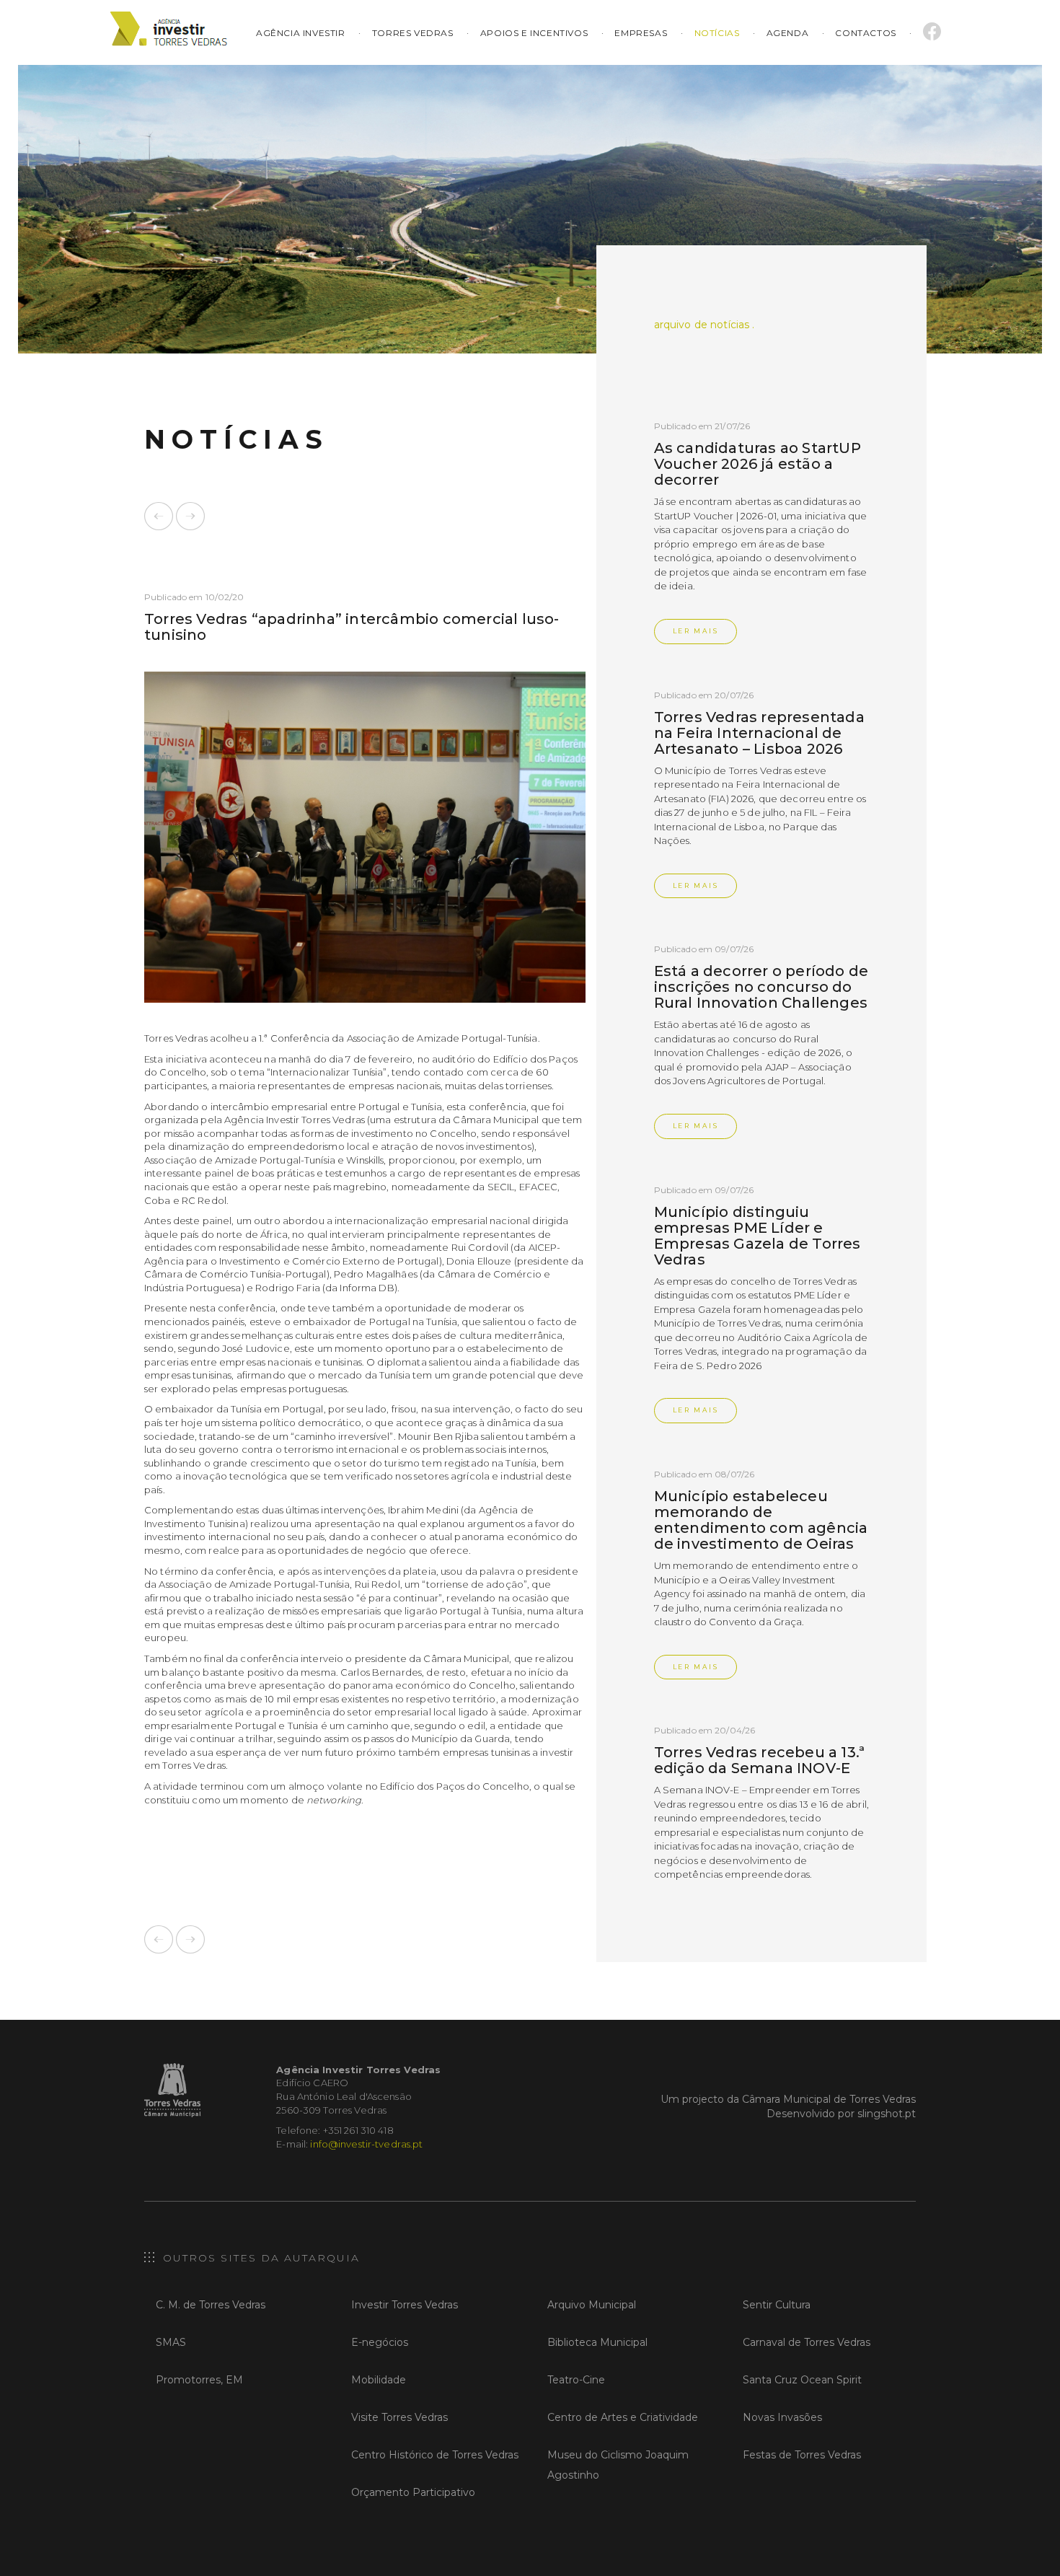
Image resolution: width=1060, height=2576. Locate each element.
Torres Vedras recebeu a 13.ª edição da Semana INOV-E (760, 1760)
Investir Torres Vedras (405, 2305)
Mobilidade (379, 2380)
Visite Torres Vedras (399, 2417)
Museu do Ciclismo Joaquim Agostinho (618, 2465)
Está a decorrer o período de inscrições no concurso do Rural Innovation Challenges (761, 987)
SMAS (171, 2342)
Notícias (717, 33)
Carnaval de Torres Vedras (807, 2342)
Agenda (788, 33)
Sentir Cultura (777, 2305)
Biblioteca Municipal (597, 2342)
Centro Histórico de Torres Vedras (435, 2455)
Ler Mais (696, 631)
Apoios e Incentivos (534, 33)
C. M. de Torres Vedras (211, 2305)
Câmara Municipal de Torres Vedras (829, 2099)
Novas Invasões (782, 2417)
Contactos (865, 33)
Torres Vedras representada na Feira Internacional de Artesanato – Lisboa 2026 (759, 733)
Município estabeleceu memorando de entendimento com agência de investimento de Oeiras (761, 1520)
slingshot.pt (887, 2114)
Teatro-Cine (576, 2380)
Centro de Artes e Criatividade (623, 2417)
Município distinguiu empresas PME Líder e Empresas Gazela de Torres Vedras (758, 1236)
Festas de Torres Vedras (802, 2455)
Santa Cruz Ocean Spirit (802, 2380)
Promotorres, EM (199, 2380)
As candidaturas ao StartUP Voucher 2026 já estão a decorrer (758, 464)
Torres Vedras (413, 33)
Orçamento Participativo (413, 2492)
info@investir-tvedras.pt (366, 2144)
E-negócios (380, 2342)
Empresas (641, 33)
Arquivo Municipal (592, 2305)
